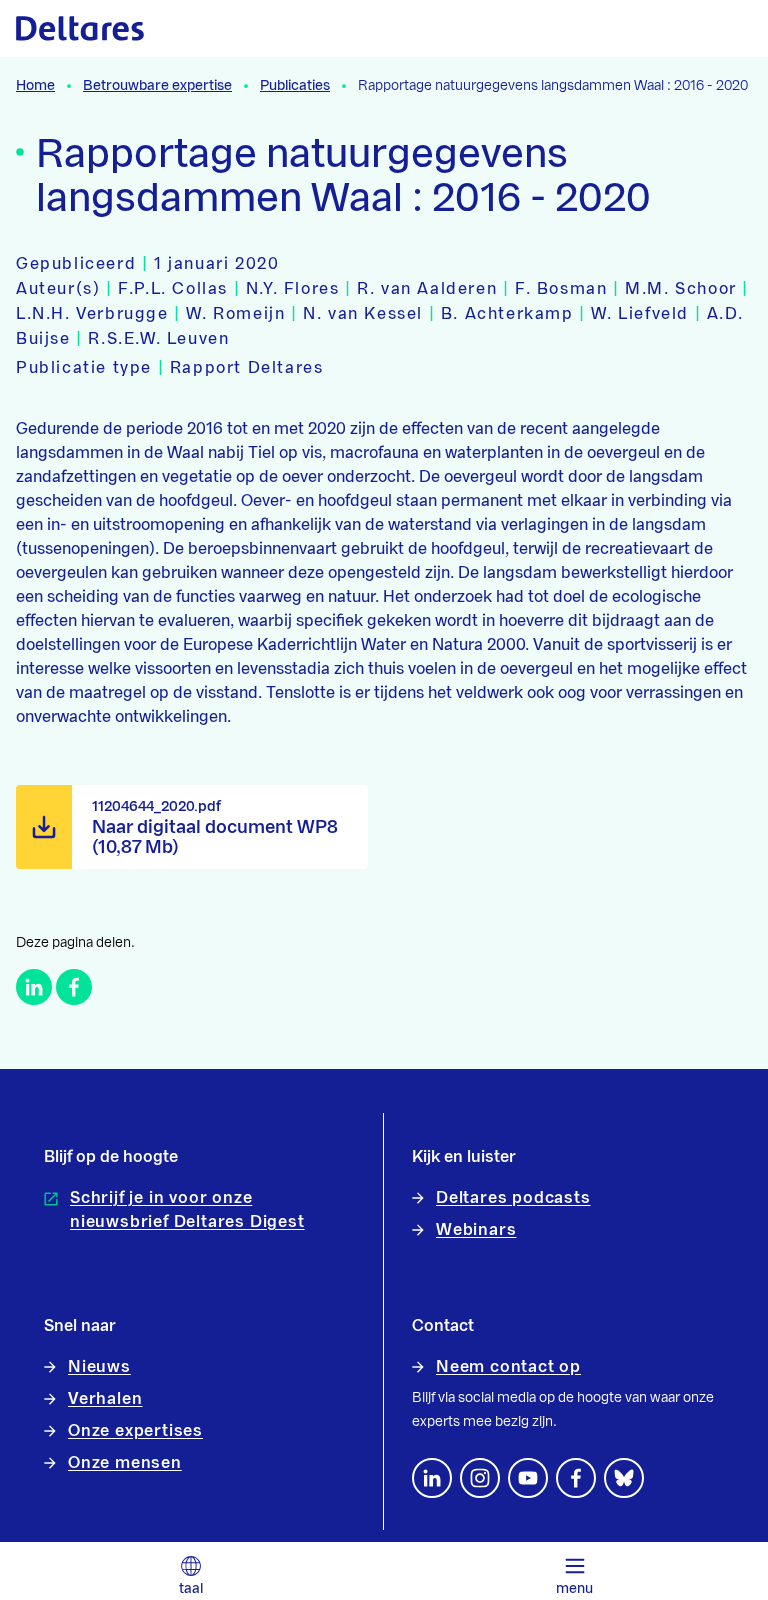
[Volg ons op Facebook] (576, 1478)
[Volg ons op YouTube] (528, 1478)
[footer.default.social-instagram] (480, 1478)
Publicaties (295, 86)
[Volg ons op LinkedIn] (432, 1478)
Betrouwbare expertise (157, 86)
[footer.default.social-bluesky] (624, 1478)
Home (35, 86)
